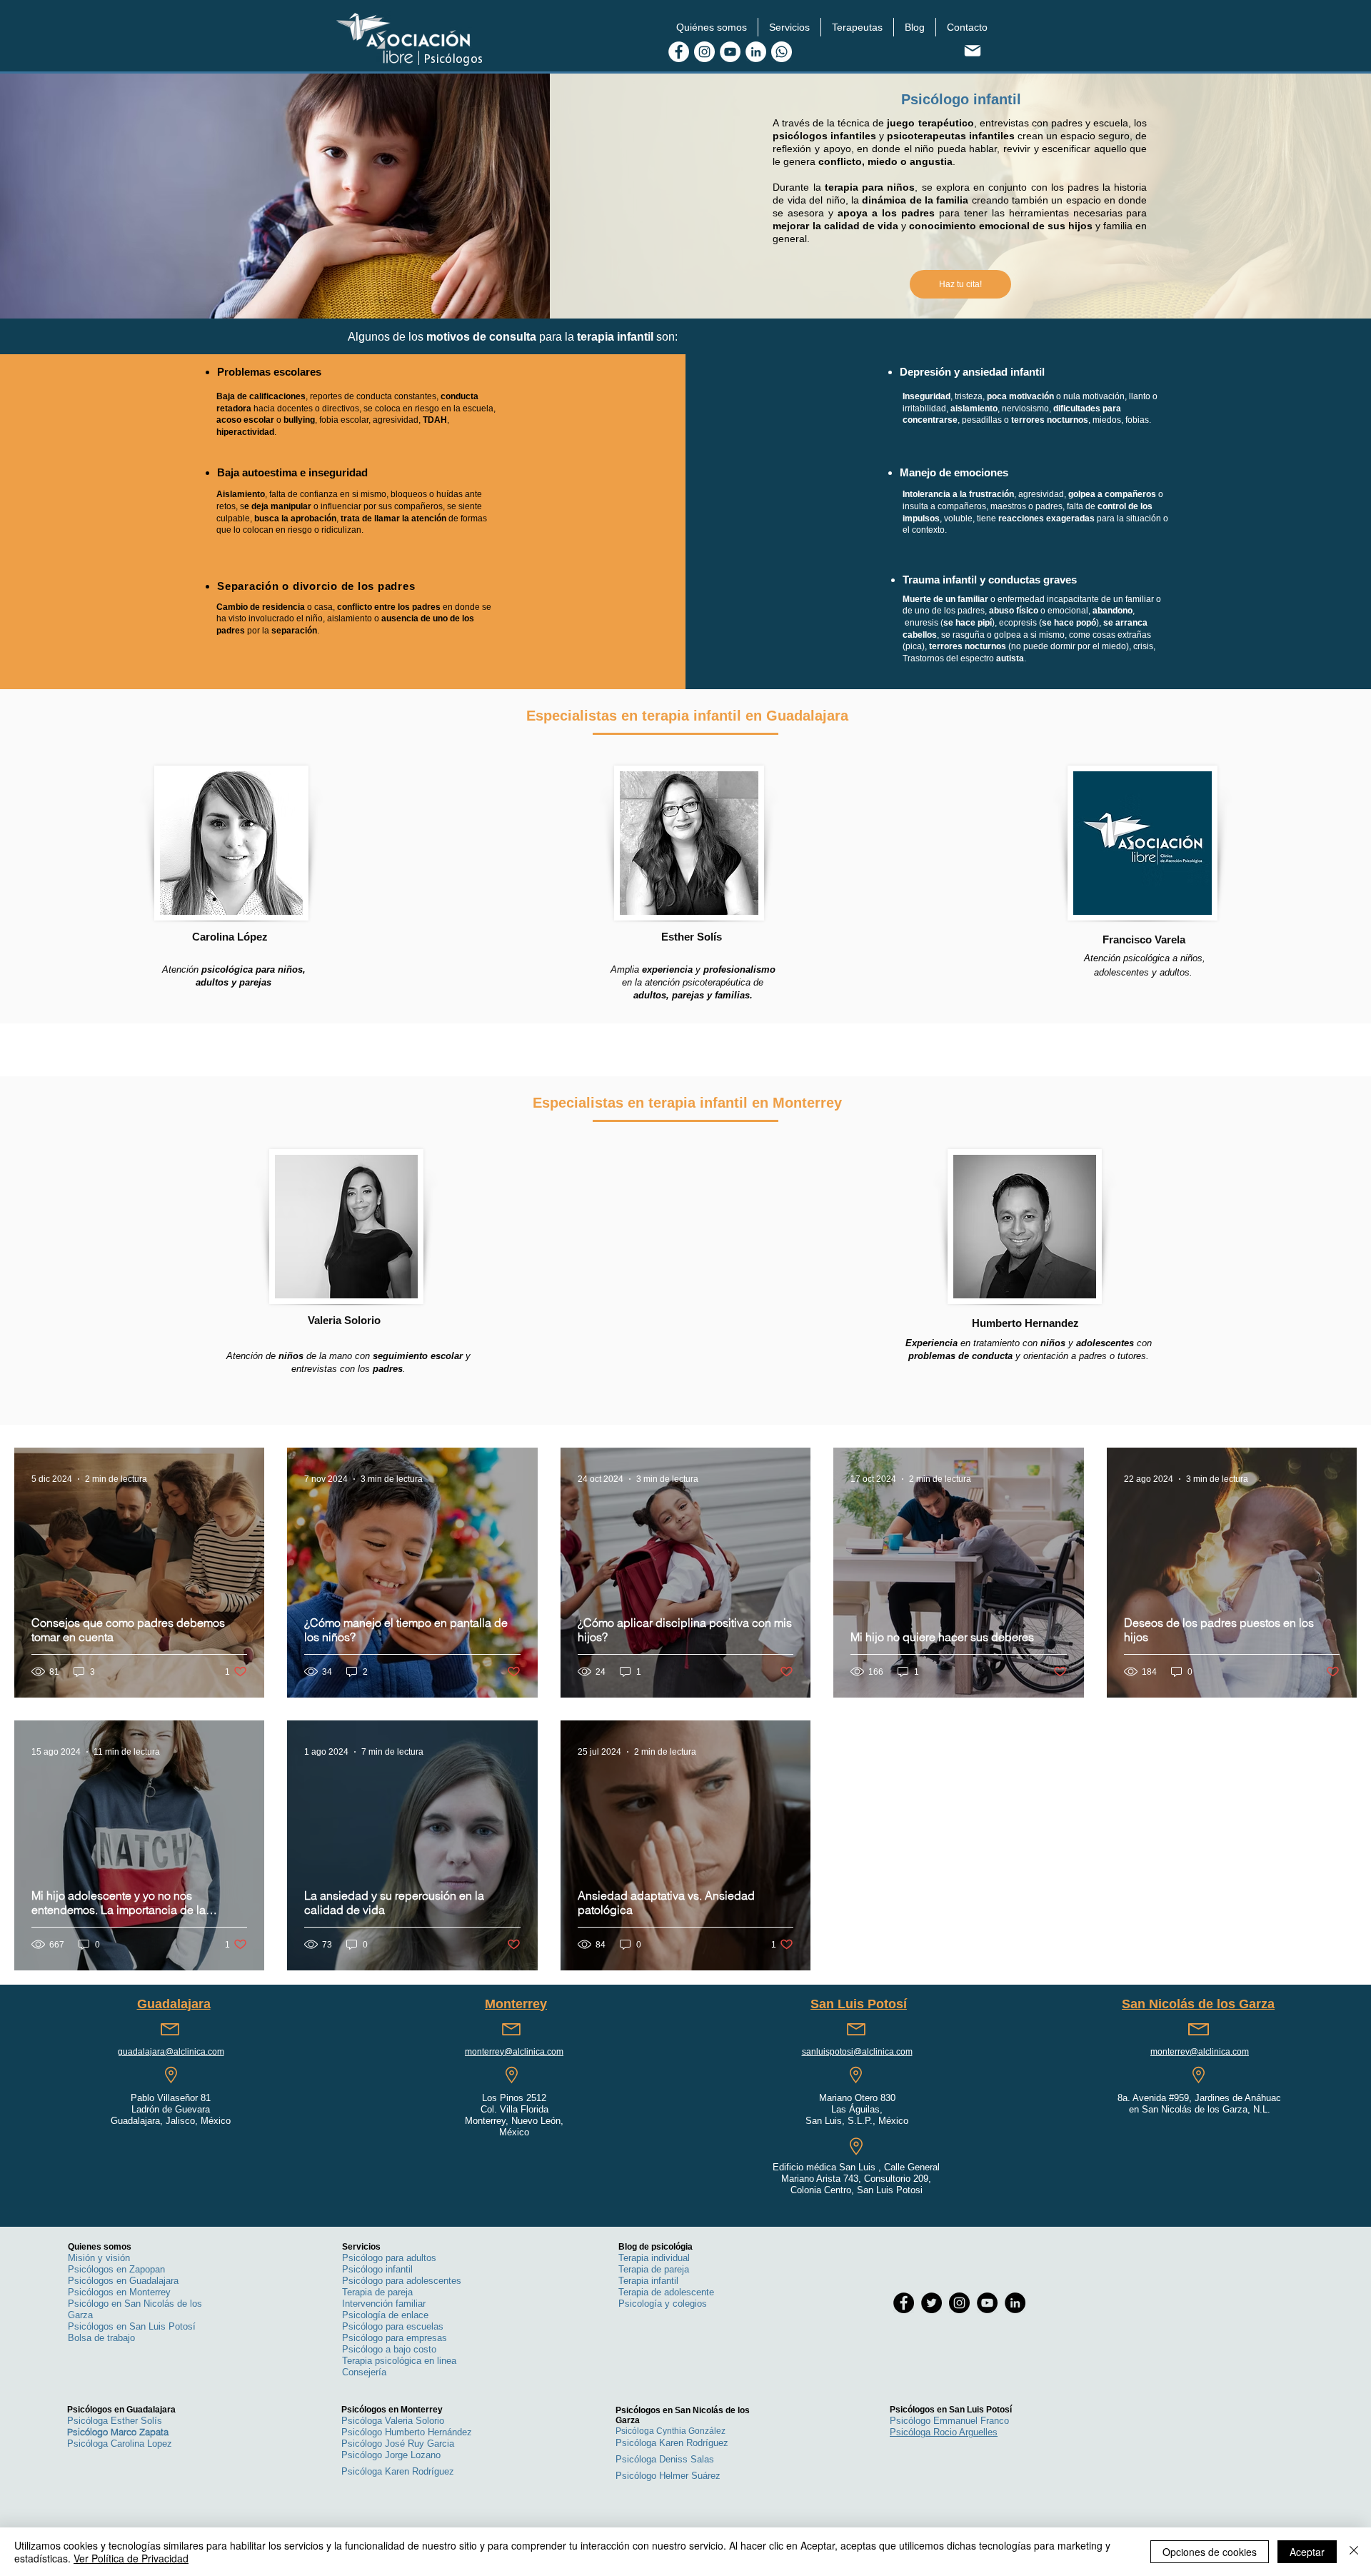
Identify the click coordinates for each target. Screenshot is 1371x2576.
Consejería (364, 2372)
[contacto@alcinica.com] (972, 50)
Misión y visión (99, 2258)
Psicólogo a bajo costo (389, 2349)
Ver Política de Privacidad (131, 2558)
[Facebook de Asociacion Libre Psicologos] (679, 52)
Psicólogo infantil (377, 2269)
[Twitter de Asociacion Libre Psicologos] (931, 2303)
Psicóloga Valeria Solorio (393, 2421)
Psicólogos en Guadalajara (123, 2281)
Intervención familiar (384, 2304)
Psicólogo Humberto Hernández (407, 2432)
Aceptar (1307, 2552)
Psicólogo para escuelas (393, 2326)
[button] (712, 27)
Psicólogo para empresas (395, 2338)
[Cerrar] (1354, 2552)
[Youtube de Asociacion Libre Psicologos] (730, 52)
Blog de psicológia (656, 2247)
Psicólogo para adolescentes (402, 2281)
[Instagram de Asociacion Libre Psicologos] (704, 52)
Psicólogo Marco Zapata (118, 2432)
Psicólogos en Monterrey (119, 2292)
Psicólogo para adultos (389, 2258)
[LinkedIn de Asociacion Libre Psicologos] (756, 52)
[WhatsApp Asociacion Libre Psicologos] (782, 52)
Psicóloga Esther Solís (115, 2421)
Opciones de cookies (1210, 2552)
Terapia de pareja (377, 2292)
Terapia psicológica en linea (399, 2361)
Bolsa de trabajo (101, 2338)
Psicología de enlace (385, 2315)
